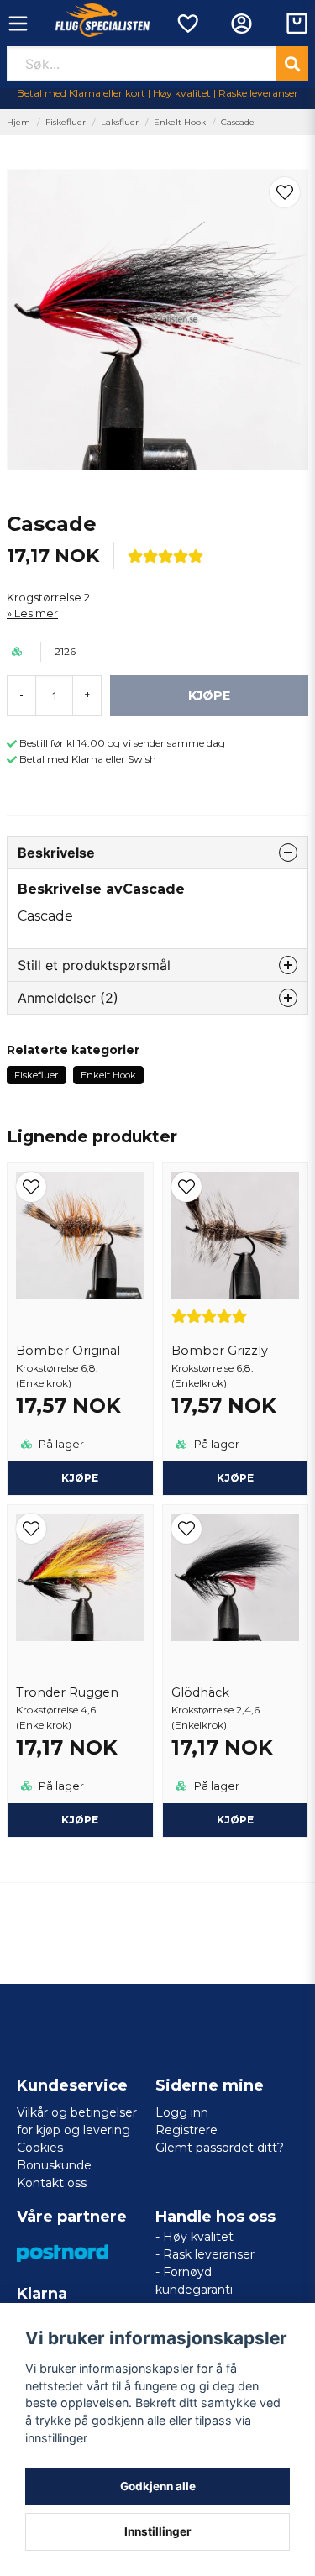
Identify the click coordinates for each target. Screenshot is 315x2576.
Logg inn (182, 2112)
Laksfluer (120, 122)
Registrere (186, 2130)
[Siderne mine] (241, 24)
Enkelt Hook (180, 122)
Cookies (40, 2148)
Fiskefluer (66, 122)
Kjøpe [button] (80, 1478)
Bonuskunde (54, 2165)
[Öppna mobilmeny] (18, 24)
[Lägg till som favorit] (187, 24)
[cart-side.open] (297, 24)
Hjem (18, 122)
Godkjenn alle (158, 2486)
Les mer (36, 614)
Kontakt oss (52, 2183)
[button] (285, 192)
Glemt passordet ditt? (220, 2148)
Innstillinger (158, 2531)
